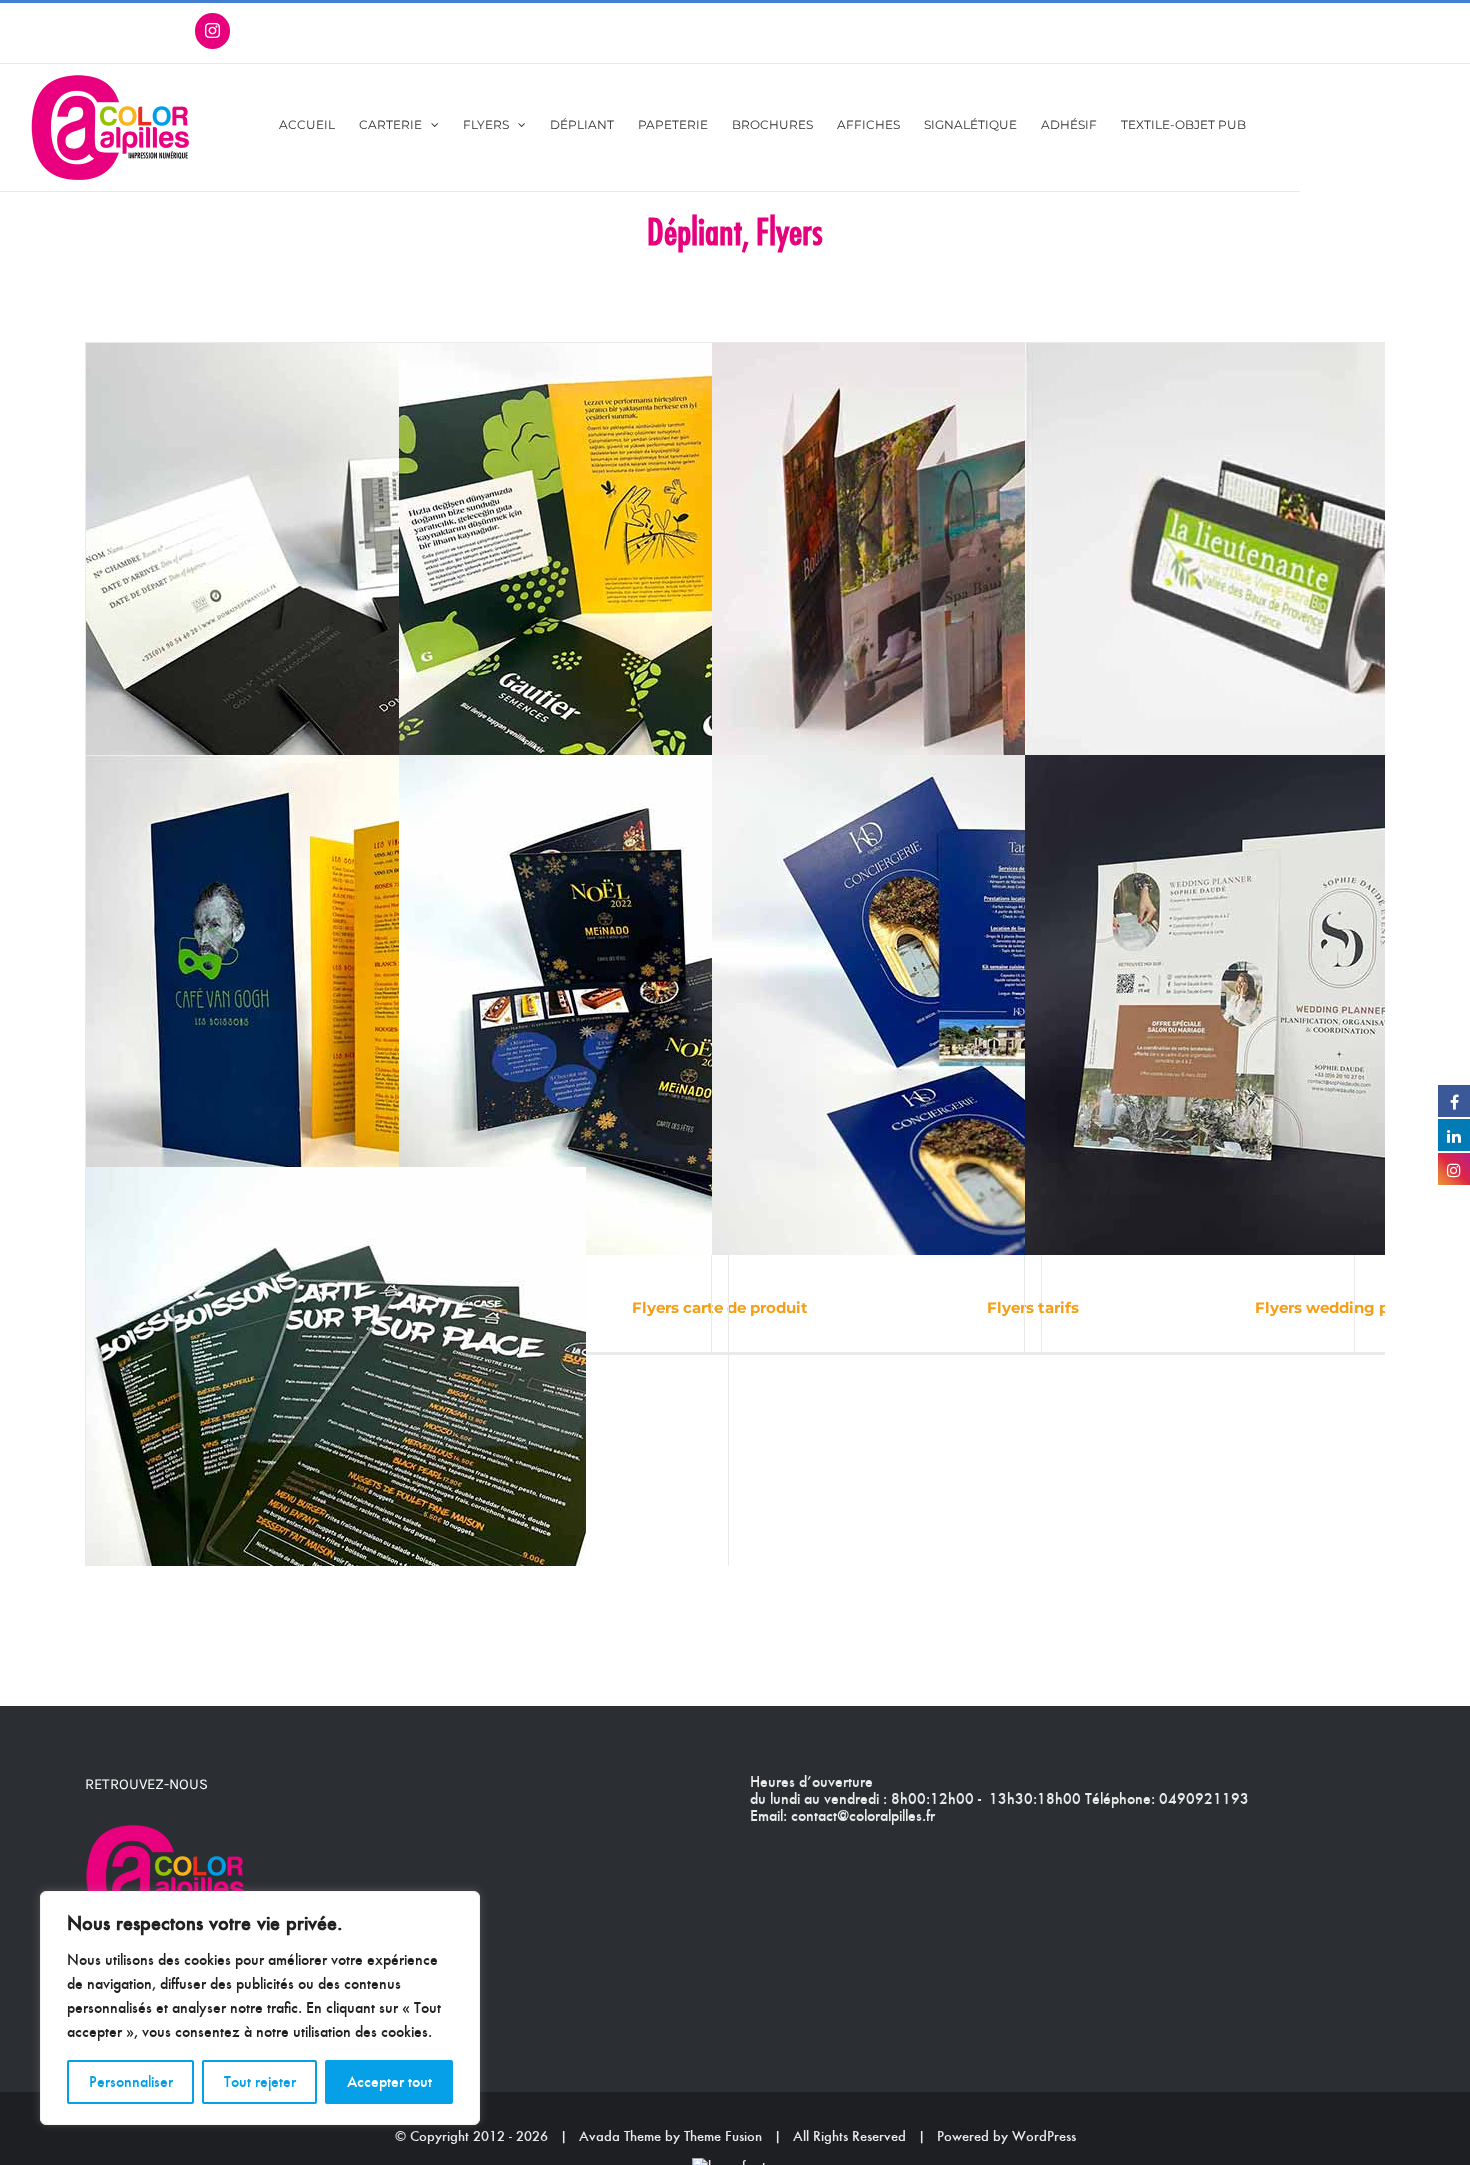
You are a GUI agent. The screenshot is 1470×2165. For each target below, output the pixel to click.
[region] (260, 2008)
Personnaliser (131, 2081)
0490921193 (1204, 1798)
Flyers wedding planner (1346, 1307)
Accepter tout (389, 2081)
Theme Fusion (723, 2136)
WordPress (1044, 2136)
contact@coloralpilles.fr (863, 1815)
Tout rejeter (260, 2081)
